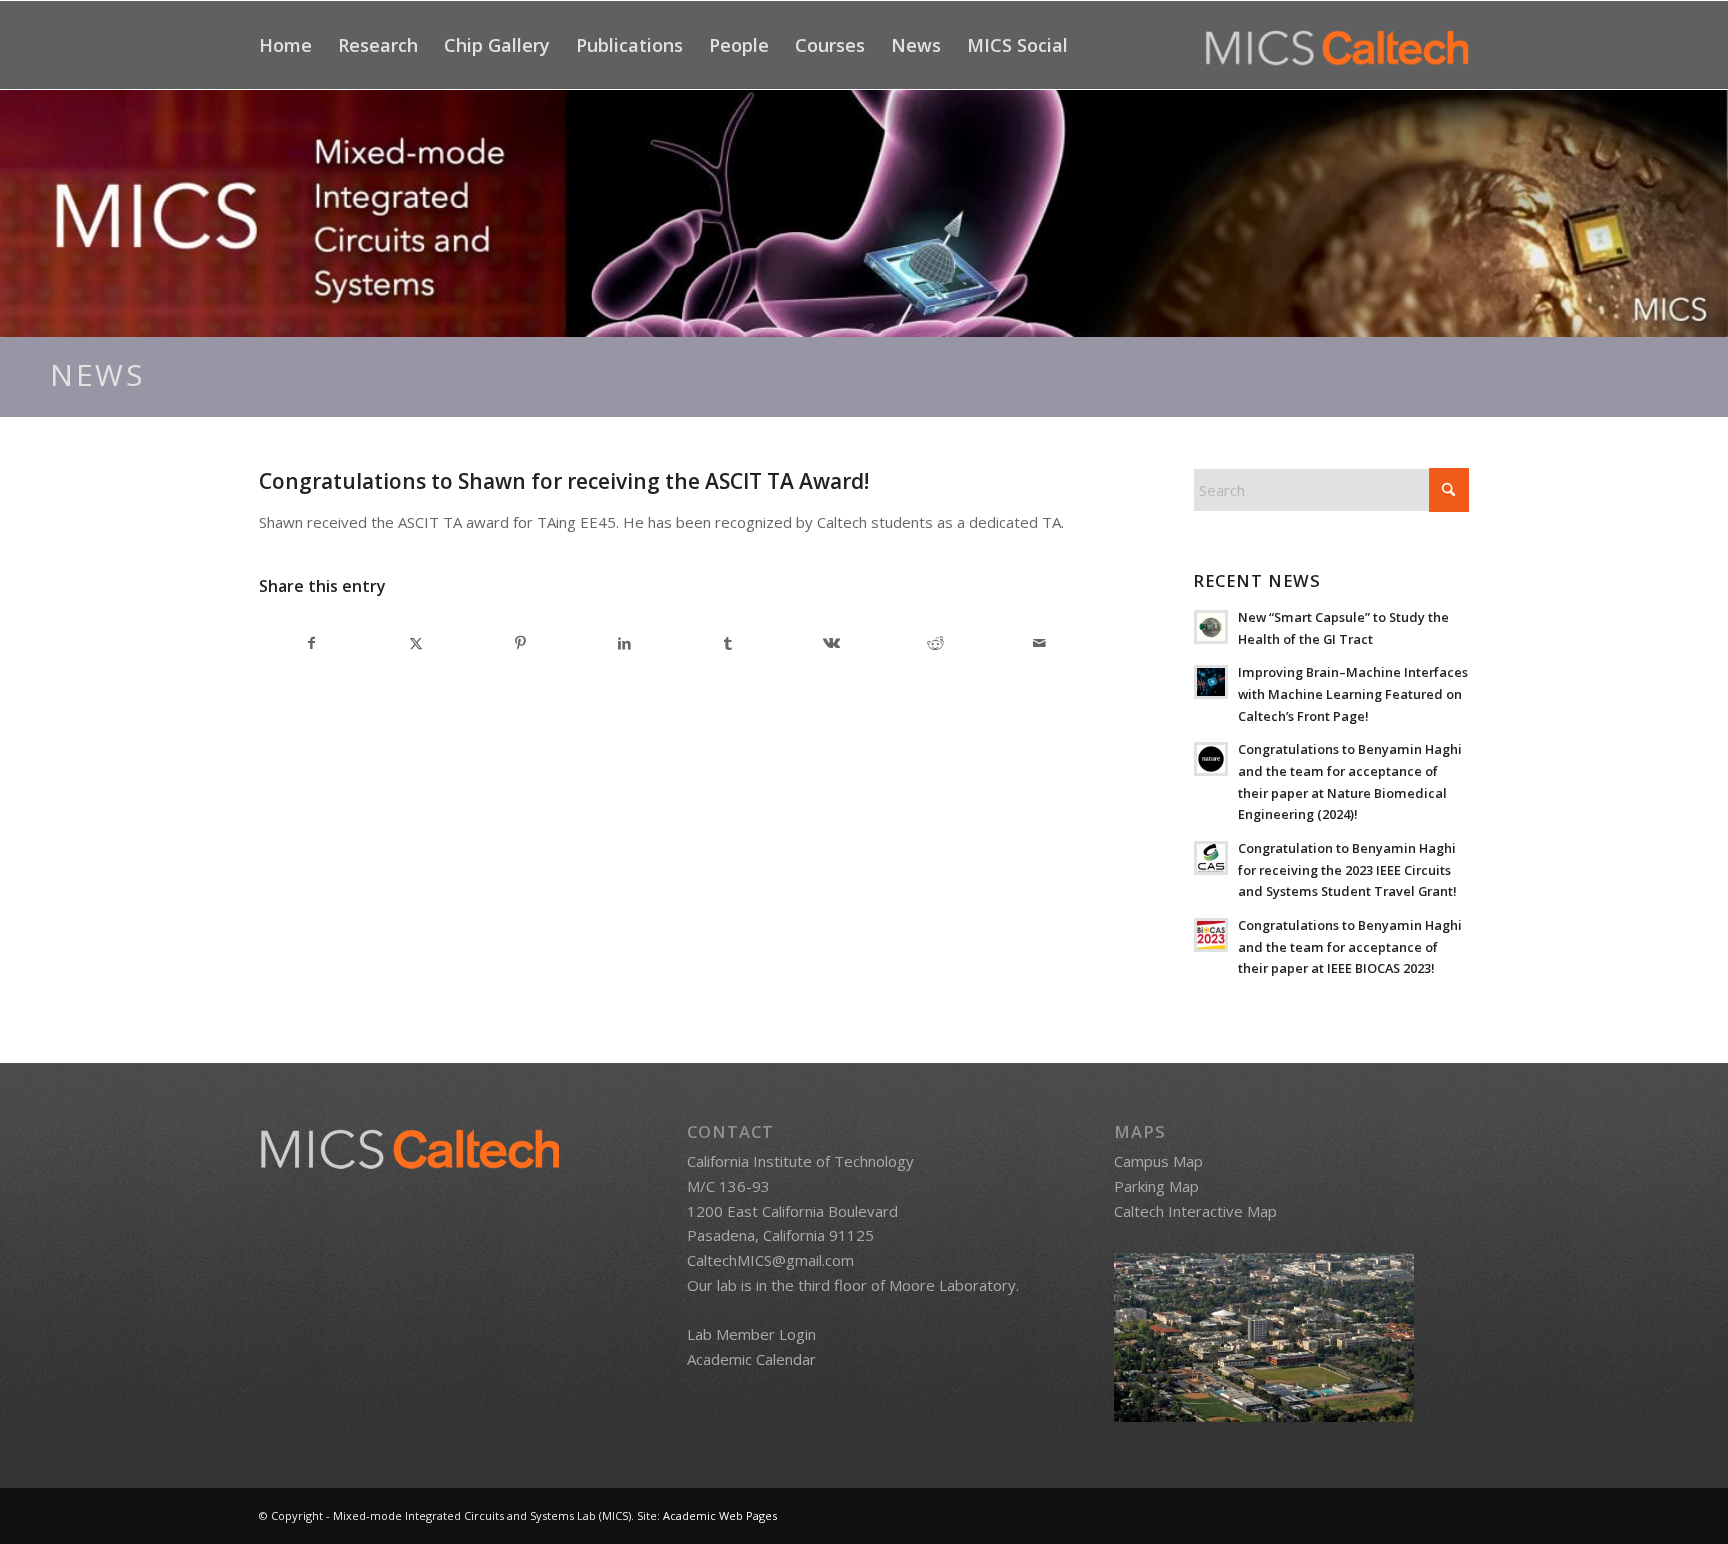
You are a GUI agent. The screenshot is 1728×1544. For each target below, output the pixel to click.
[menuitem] (285, 45)
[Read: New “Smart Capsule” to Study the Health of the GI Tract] (1211, 627)
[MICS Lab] (1337, 45)
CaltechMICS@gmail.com (770, 1260)
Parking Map (1156, 1186)
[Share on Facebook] (312, 643)
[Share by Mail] (1039, 643)
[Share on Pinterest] (520, 643)
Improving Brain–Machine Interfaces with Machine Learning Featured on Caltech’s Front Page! (1353, 693)
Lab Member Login (751, 1334)
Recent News (1257, 580)
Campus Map (1158, 1161)
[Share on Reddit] (935, 643)
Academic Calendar (751, 1359)
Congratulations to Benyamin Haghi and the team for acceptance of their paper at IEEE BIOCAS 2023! (1350, 946)
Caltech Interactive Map (1195, 1211)
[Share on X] (416, 643)
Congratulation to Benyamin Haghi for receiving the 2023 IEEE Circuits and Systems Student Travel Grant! (1347, 869)
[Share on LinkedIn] (624, 643)
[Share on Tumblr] (728, 643)
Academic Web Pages (720, 1515)
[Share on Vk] (832, 643)
